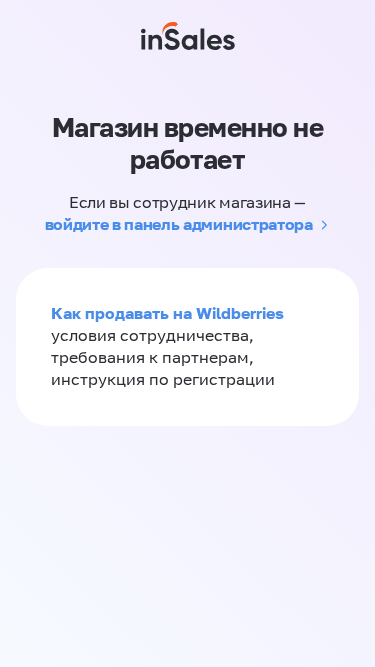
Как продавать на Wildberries (167, 313)
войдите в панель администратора (179, 224)
